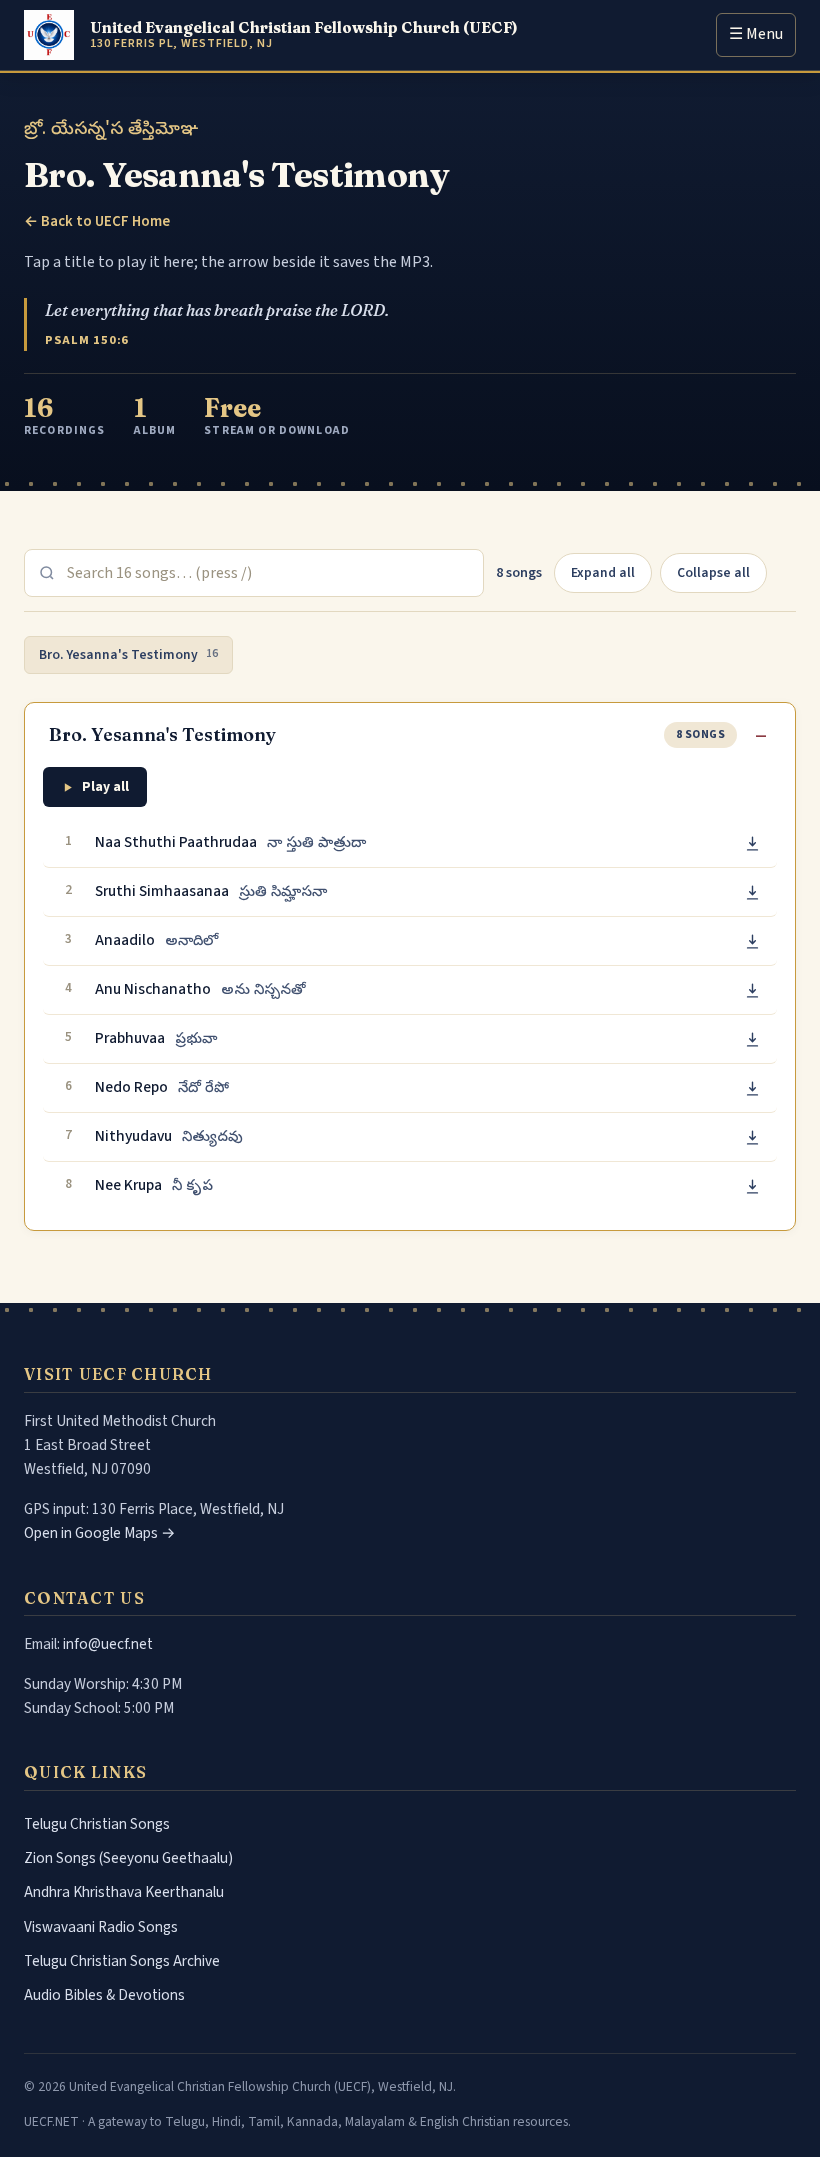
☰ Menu (756, 34)
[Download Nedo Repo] (752, 1088)
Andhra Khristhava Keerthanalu (124, 1892)
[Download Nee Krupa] (752, 1186)
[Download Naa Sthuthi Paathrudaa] (752, 843)
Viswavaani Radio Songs (101, 1927)
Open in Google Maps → (100, 1533)
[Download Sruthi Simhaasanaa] (752, 892)
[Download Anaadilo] (752, 941)
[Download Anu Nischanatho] (752, 990)
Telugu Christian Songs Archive (122, 1961)
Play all (105, 786)
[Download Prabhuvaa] (752, 1039)
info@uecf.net (108, 1644)
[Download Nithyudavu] (752, 1137)
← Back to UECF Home (97, 221)
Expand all (603, 572)
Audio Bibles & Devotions (104, 1995)
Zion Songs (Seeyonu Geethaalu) (128, 1858)
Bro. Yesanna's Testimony (128, 654)
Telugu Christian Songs (97, 1824)
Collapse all (713, 572)
